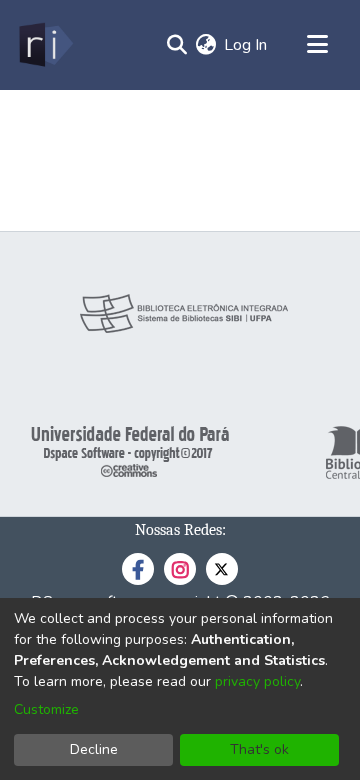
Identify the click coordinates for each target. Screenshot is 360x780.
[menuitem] (205, 45)
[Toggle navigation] (317, 45)
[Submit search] (176, 45)
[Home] (44, 45)
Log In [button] (246, 45)
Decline (94, 749)
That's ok (259, 749)
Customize (46, 709)
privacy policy (257, 681)
